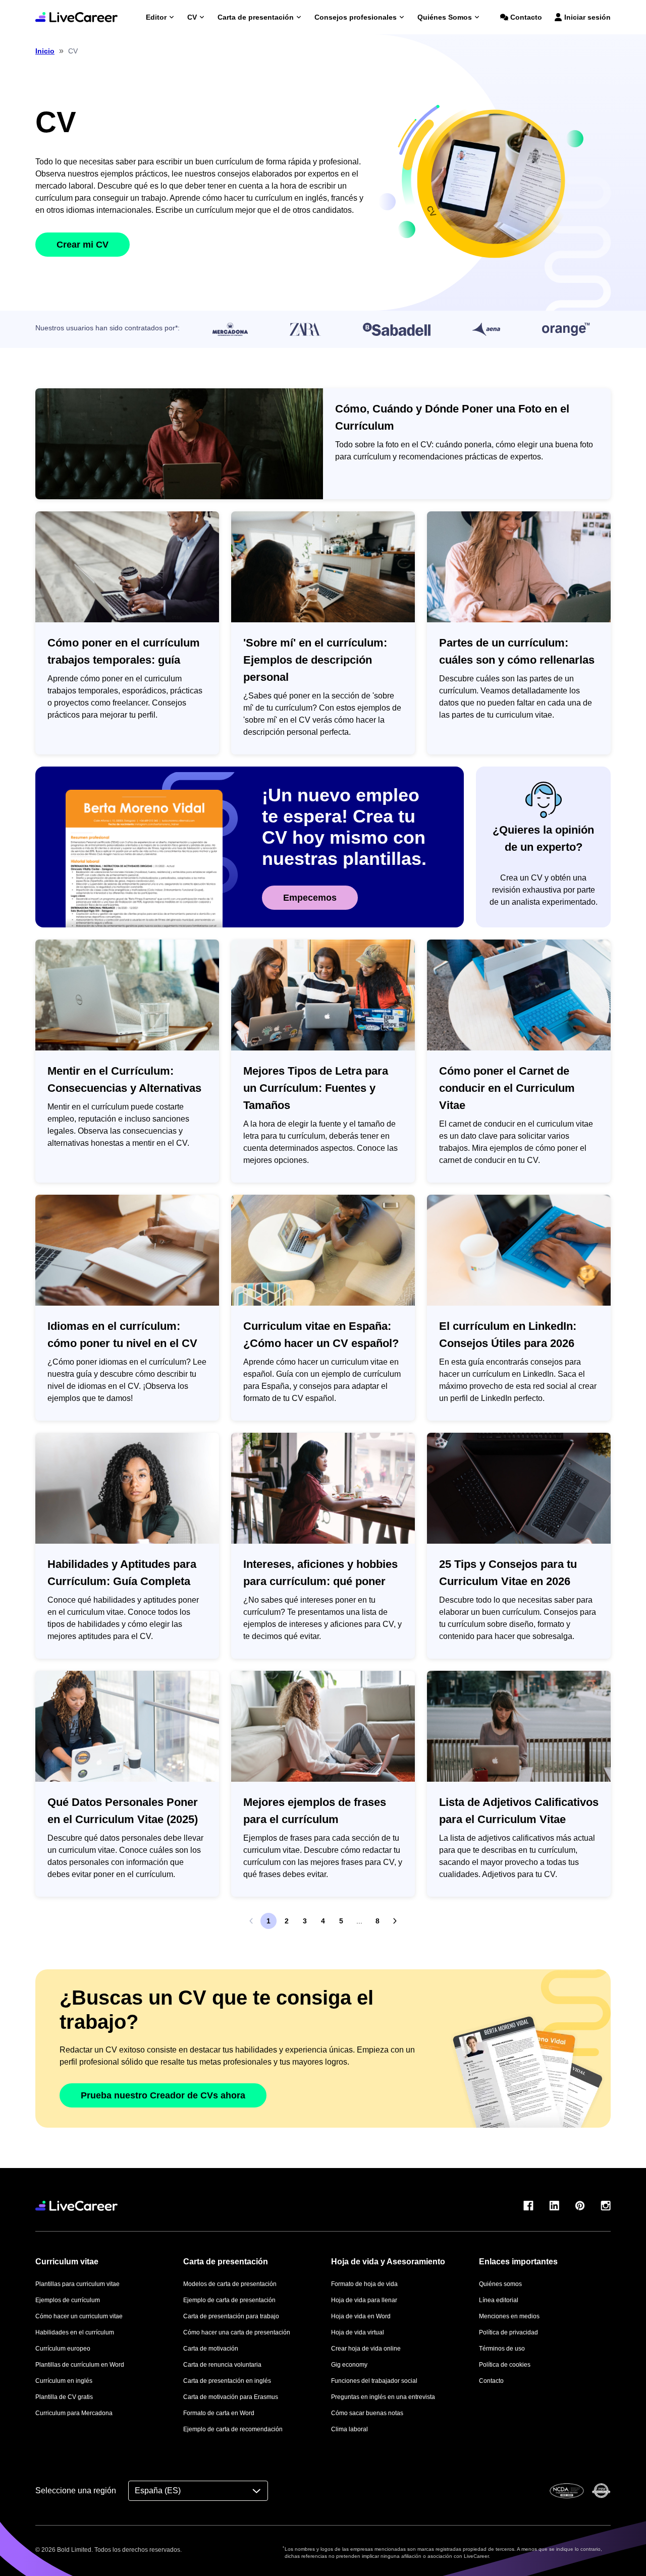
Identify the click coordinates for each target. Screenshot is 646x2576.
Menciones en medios (509, 2316)
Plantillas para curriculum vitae (77, 2284)
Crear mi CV (83, 245)
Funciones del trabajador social (374, 2381)
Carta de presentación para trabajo (231, 2316)
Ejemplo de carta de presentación (229, 2300)
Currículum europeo (63, 2349)
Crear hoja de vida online (366, 2349)
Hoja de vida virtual (358, 2332)
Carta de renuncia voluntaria (222, 2365)
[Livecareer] (76, 2206)
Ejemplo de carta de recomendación (233, 2429)
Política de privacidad (508, 2332)
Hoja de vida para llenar (364, 2300)
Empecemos (310, 898)
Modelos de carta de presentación (230, 2284)
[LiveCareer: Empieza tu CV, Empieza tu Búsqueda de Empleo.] (76, 17)
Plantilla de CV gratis (64, 2397)
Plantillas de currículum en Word (80, 2365)
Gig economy (349, 2365)
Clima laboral (349, 2429)
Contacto (526, 17)
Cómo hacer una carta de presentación (237, 2332)
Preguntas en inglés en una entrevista (383, 2397)
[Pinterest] (580, 2206)
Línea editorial (499, 2300)
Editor (156, 17)
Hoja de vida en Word (361, 2316)
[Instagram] (606, 2206)
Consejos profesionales (356, 17)
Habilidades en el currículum (75, 2332)
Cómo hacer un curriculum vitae (79, 2316)
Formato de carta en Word (219, 2413)
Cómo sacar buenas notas (367, 2413)
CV (192, 17)
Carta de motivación (211, 2349)
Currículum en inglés (64, 2381)
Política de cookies (505, 2365)
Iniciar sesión (587, 17)
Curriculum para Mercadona (74, 2413)
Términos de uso (502, 2349)
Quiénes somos (500, 2284)
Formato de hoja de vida (364, 2284)
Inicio (45, 51)
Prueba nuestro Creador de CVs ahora (163, 2095)
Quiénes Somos (445, 17)
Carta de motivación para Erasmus (231, 2397)
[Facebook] (528, 2206)
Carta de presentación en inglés (227, 2381)
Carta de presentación (256, 17)
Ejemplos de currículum (68, 2300)
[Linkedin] (554, 2206)
